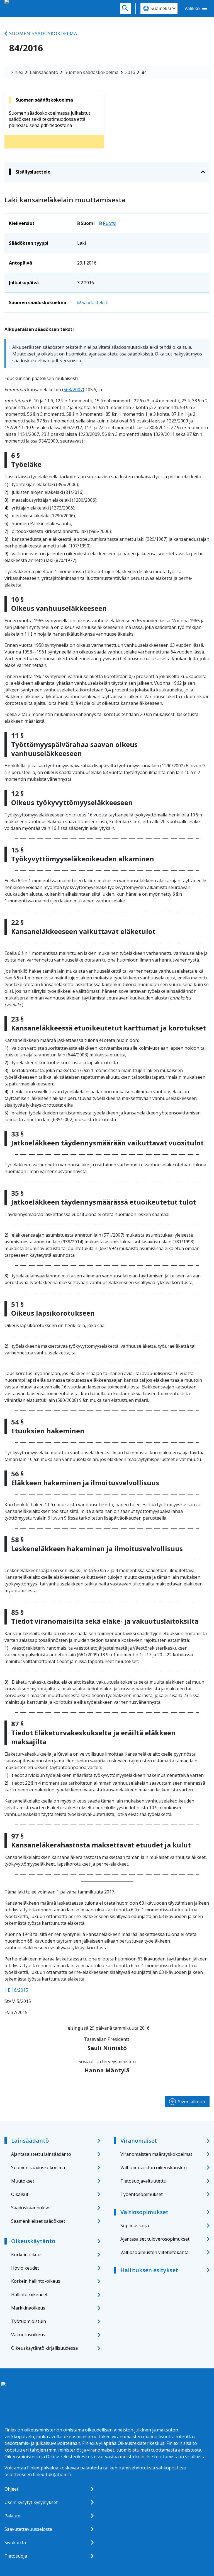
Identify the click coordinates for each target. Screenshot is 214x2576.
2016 (130, 72)
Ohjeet (11, 2489)
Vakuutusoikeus (28, 2335)
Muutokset (23, 2181)
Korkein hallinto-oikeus (36, 2281)
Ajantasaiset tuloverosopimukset (155, 2239)
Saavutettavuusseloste (28, 2529)
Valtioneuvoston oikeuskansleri (154, 2168)
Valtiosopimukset (144, 2212)
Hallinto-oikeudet (29, 2294)
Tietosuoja (16, 2556)
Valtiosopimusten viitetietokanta (155, 2252)
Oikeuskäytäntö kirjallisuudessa (44, 2348)
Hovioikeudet (25, 2268)
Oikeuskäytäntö (33, 2241)
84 (144, 72)
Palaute (12, 2516)
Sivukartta (15, 2543)
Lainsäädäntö (44, 72)
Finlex (17, 72)
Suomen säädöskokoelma (43, 33)
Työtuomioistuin (29, 2321)
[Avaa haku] (125, 8)
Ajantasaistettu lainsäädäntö (41, 2154)
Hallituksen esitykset (149, 2270)
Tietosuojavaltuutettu (143, 2181)
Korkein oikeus (27, 2255)
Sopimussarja (135, 2226)
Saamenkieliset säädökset (38, 2221)
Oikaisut (20, 2194)
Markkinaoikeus (28, 2308)
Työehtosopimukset (142, 2194)
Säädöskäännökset (31, 2208)
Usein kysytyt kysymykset (31, 2502)
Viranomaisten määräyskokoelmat (156, 2154)
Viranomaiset (139, 2141)
